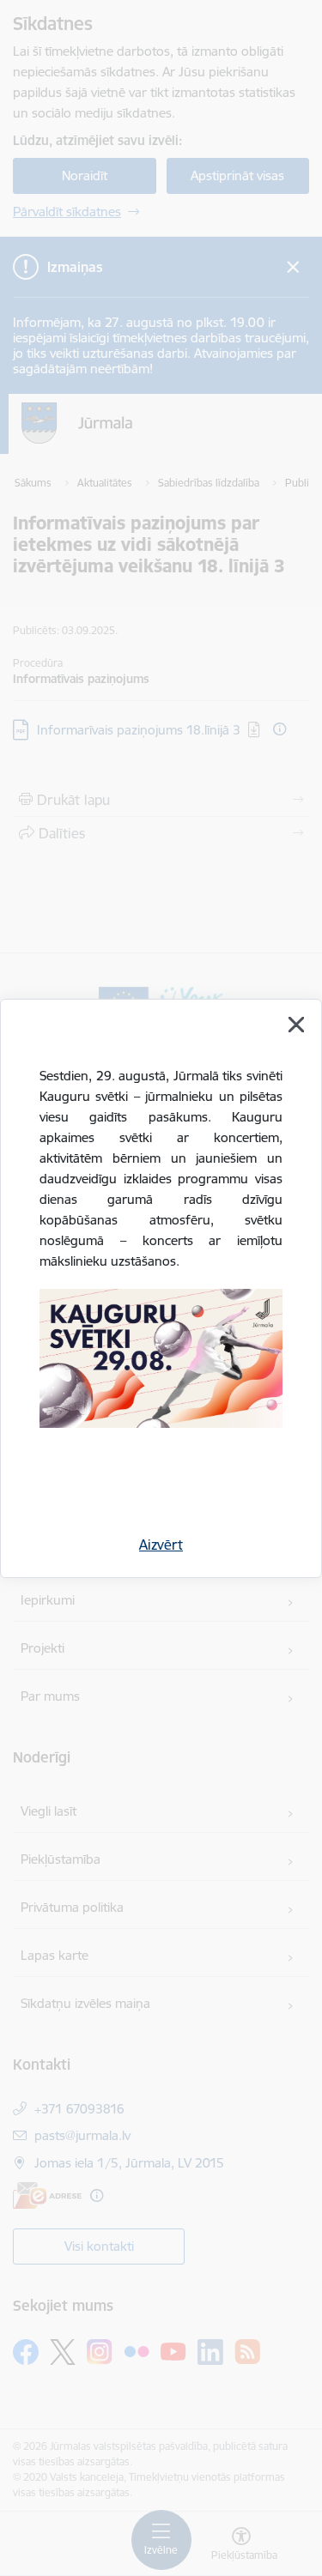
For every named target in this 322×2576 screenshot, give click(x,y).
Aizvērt (161, 1545)
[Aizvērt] (296, 1025)
